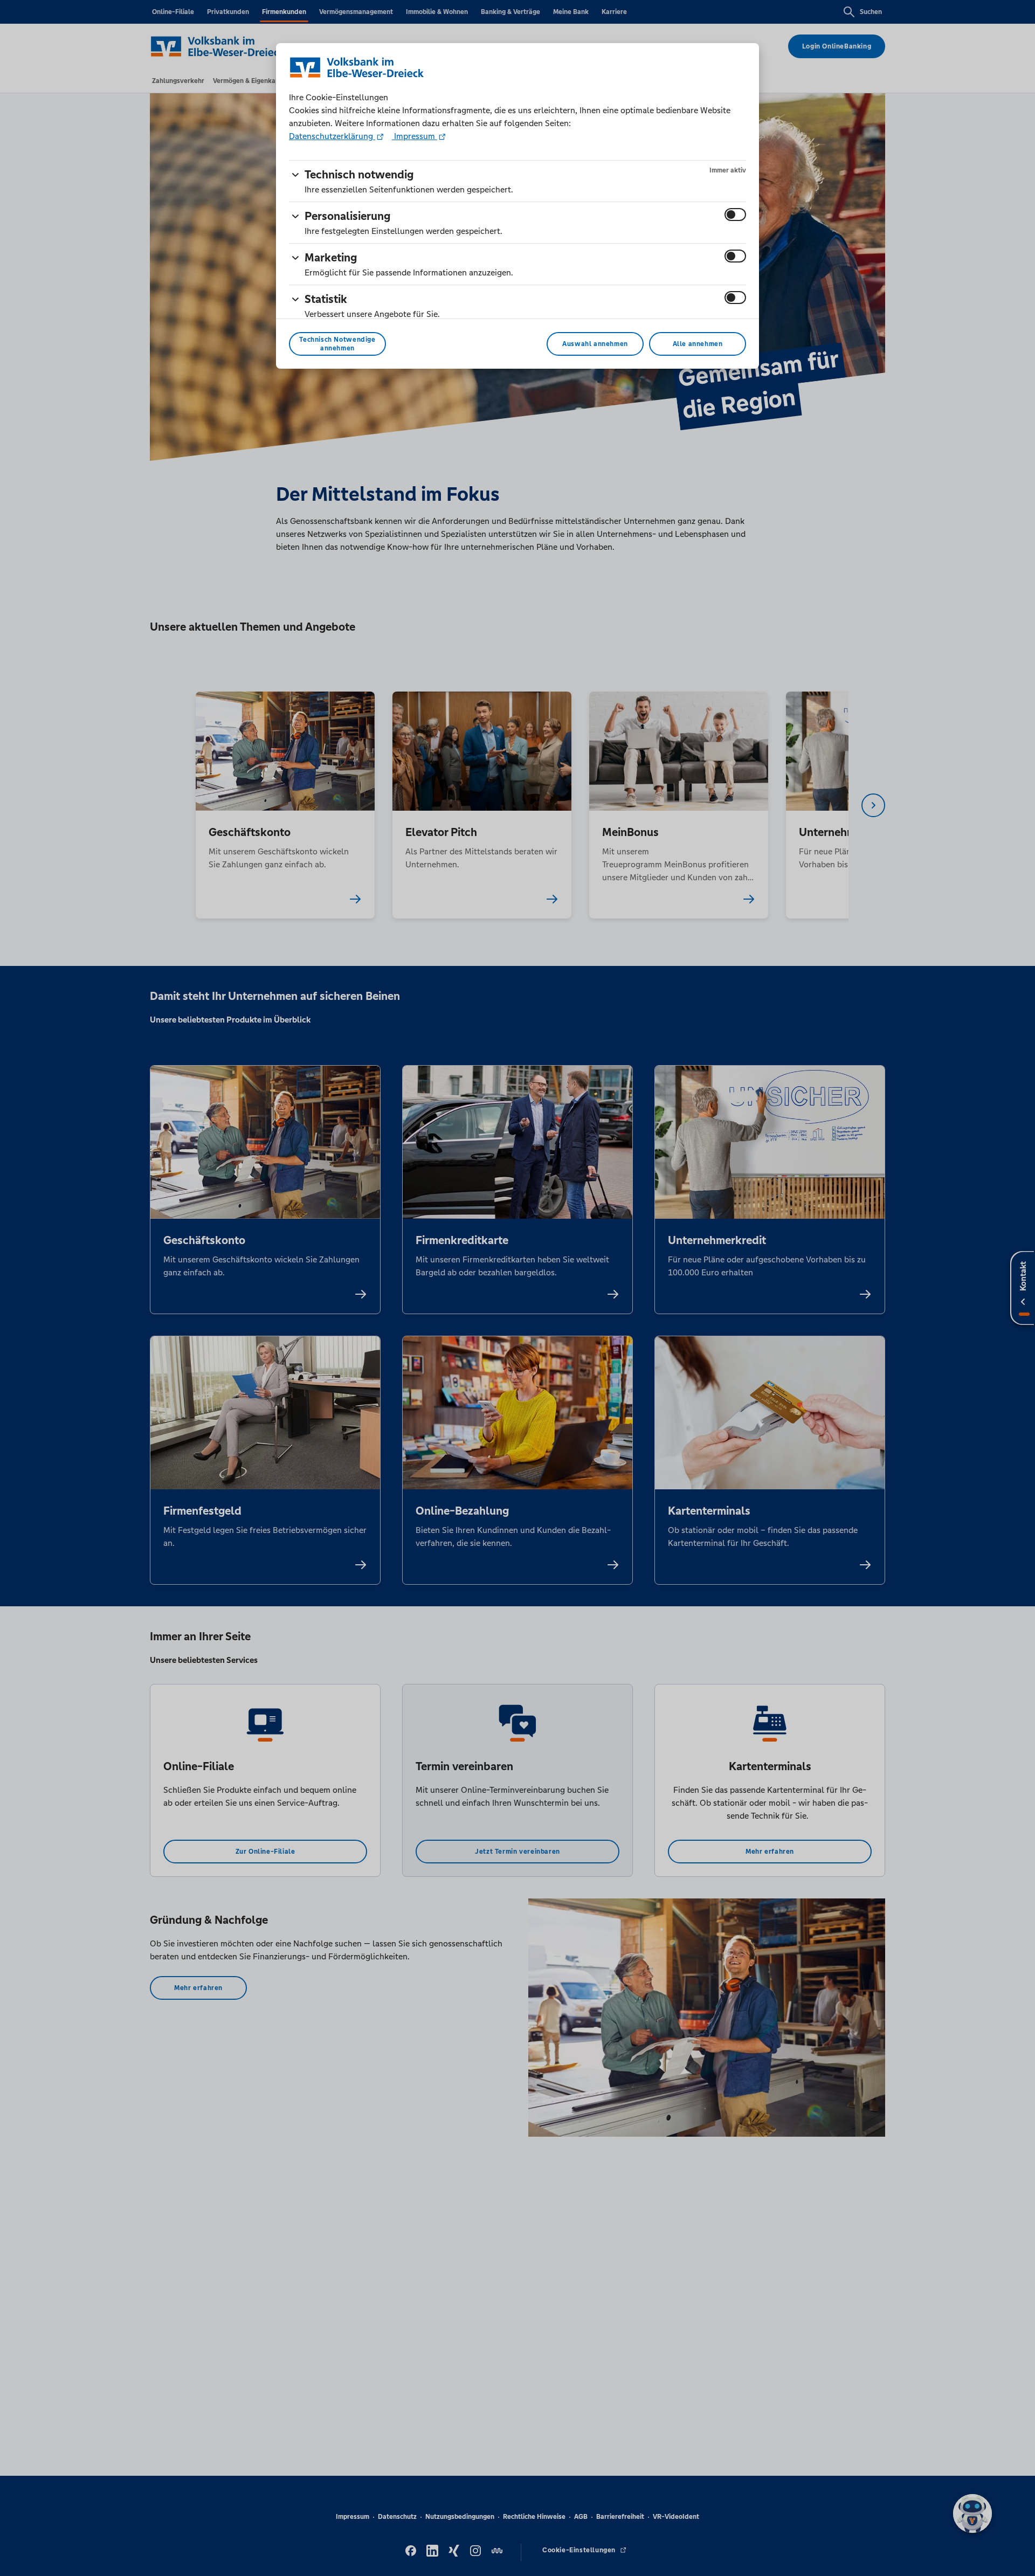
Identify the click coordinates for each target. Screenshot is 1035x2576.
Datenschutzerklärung (332, 136)
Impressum (415, 136)
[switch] (735, 215)
